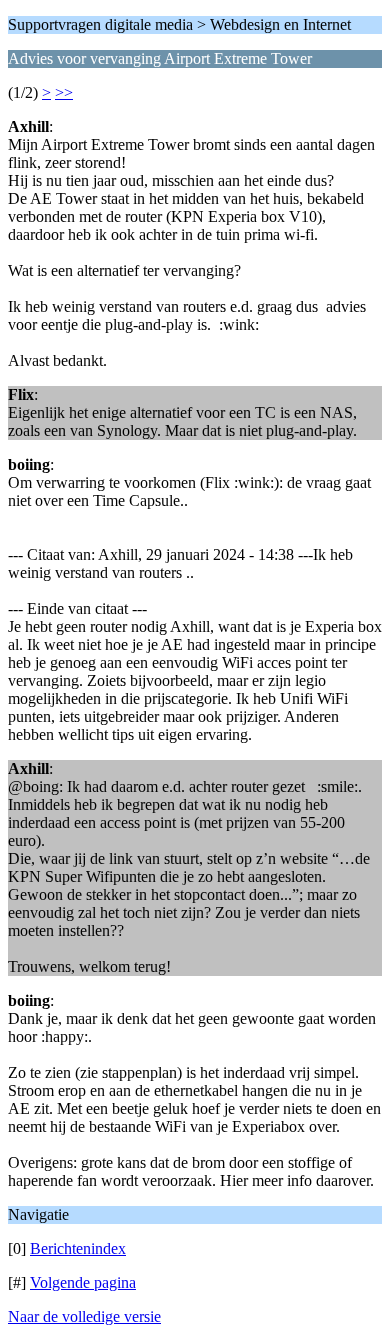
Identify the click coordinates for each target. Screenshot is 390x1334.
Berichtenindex (78, 1248)
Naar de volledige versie (84, 1316)
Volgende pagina (83, 1282)
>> (64, 92)
